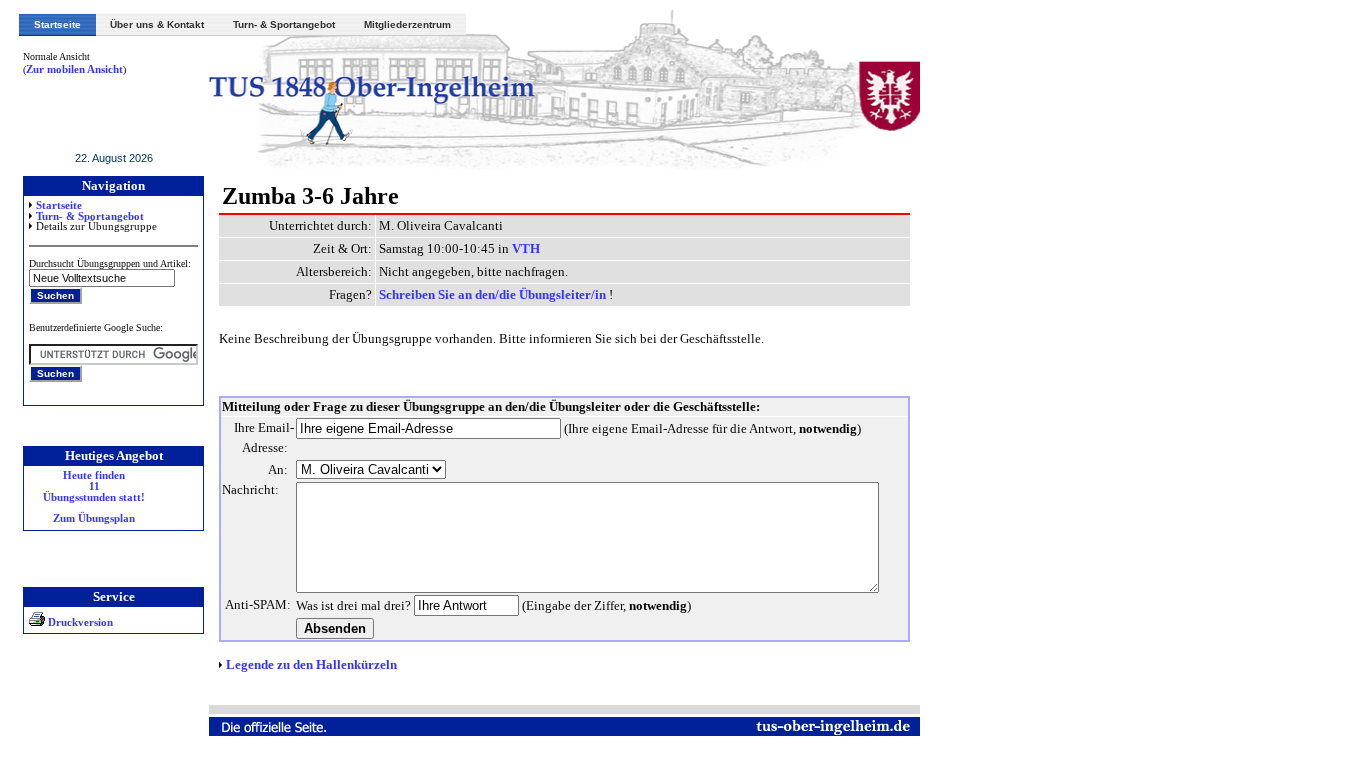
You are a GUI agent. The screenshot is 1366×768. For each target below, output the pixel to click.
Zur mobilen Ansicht (74, 69)
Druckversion (79, 622)
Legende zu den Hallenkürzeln (311, 664)
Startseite (57, 24)
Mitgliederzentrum (407, 24)
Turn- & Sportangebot (284, 24)
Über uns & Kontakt (157, 24)
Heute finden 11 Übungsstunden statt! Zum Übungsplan (94, 497)
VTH (526, 248)
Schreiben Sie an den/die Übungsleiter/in (494, 294)
